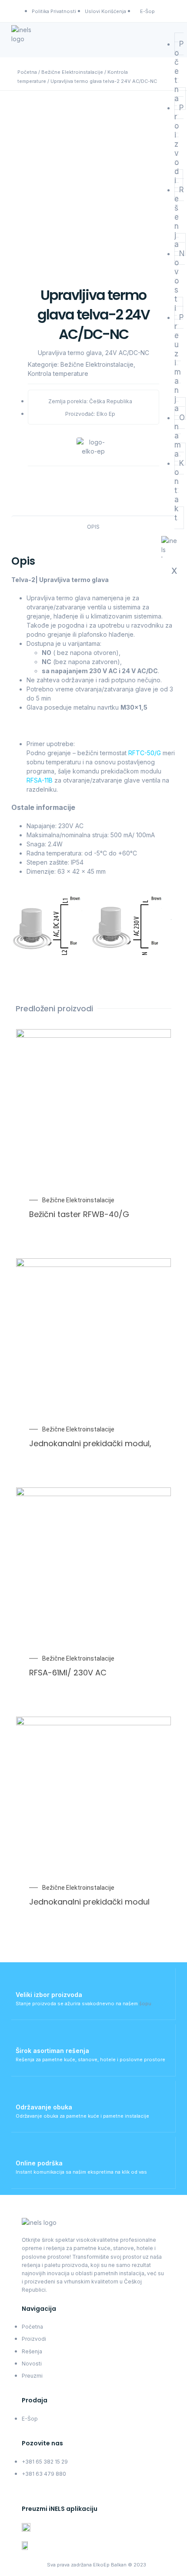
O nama (180, 436)
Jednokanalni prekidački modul (89, 1902)
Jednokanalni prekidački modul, (90, 1443)
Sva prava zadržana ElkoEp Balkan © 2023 (97, 2565)
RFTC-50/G (145, 753)
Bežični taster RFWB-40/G (79, 1214)
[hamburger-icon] (166, 31)
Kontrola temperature (58, 373)
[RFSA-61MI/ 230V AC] (154, 1565)
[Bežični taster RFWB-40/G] (154, 1107)
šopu (145, 2004)
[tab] (93, 527)
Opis (93, 527)
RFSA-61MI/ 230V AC (68, 1673)
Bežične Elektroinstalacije (72, 72)
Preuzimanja (179, 363)
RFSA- (35, 780)
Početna (27, 72)
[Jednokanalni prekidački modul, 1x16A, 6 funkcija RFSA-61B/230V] (154, 1336)
